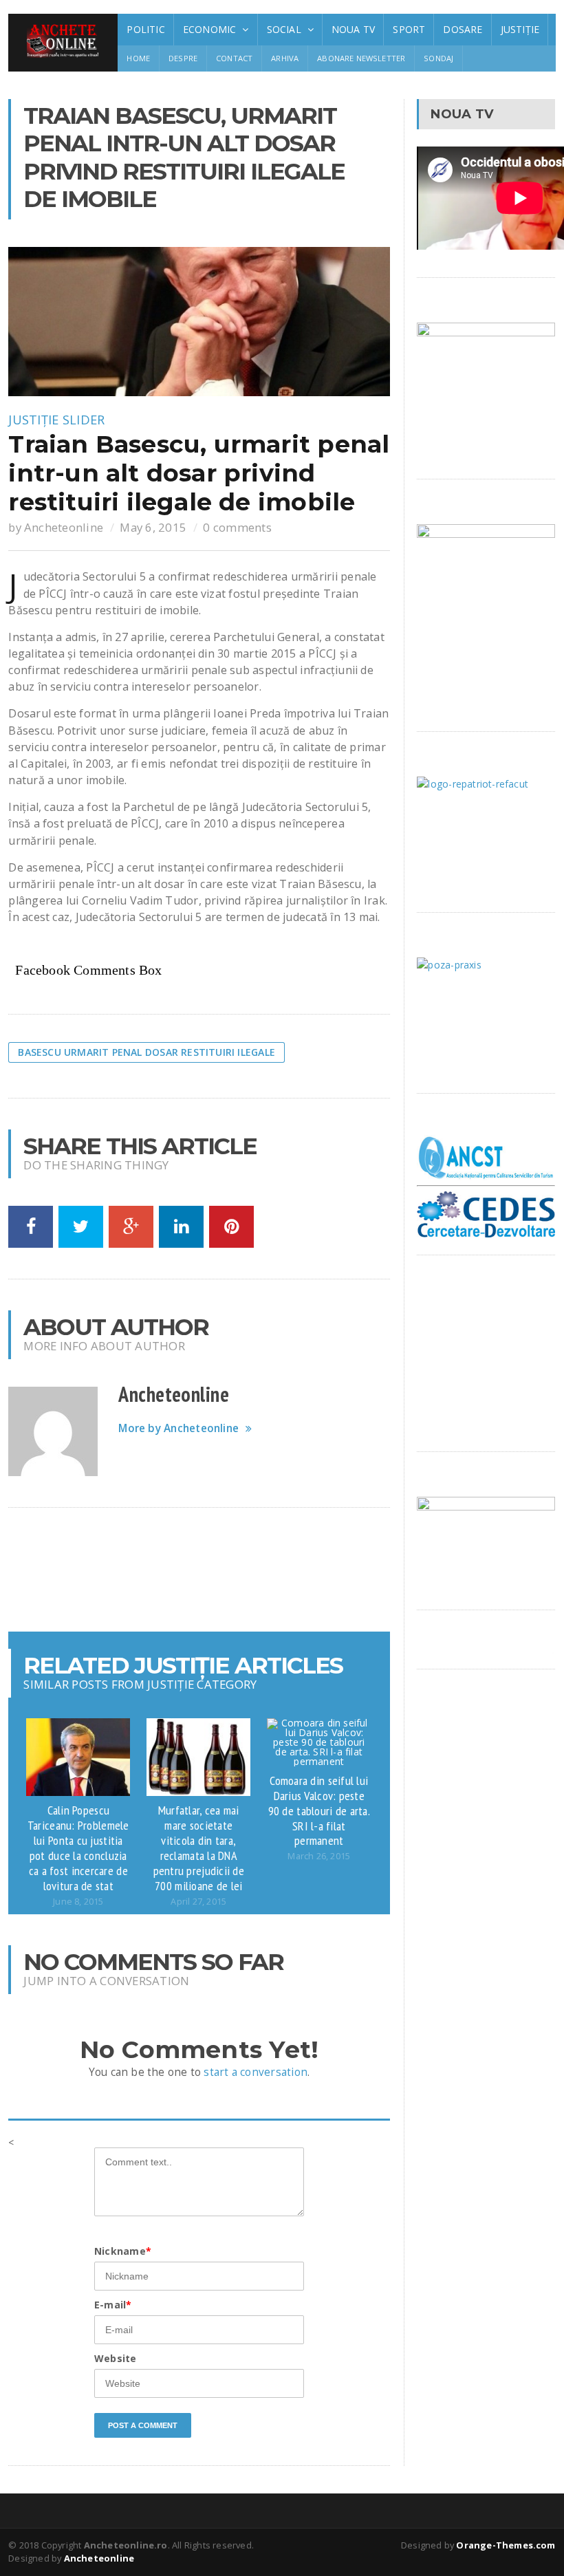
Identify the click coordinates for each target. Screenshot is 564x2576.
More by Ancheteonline (178, 1428)
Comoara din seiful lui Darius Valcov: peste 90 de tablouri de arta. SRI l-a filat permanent (319, 1810)
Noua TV (353, 29)
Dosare (463, 29)
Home (138, 58)
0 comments (237, 527)
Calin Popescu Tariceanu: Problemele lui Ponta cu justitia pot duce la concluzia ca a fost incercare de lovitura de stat (78, 1847)
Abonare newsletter (361, 58)
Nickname (123, 2251)
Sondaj (438, 58)
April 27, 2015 (198, 1902)
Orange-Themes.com (506, 2545)
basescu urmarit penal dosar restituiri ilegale (147, 1052)
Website (115, 2358)
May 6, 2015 (153, 527)
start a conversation (256, 2072)
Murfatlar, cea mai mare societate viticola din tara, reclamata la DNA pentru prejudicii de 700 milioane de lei (199, 1847)
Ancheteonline (64, 527)
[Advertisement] (259, 1570)
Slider (84, 420)
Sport (409, 29)
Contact (234, 58)
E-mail (113, 2305)
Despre (183, 58)
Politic (145, 29)
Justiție (520, 29)
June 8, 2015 (78, 1902)
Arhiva (285, 58)
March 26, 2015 (319, 1856)
